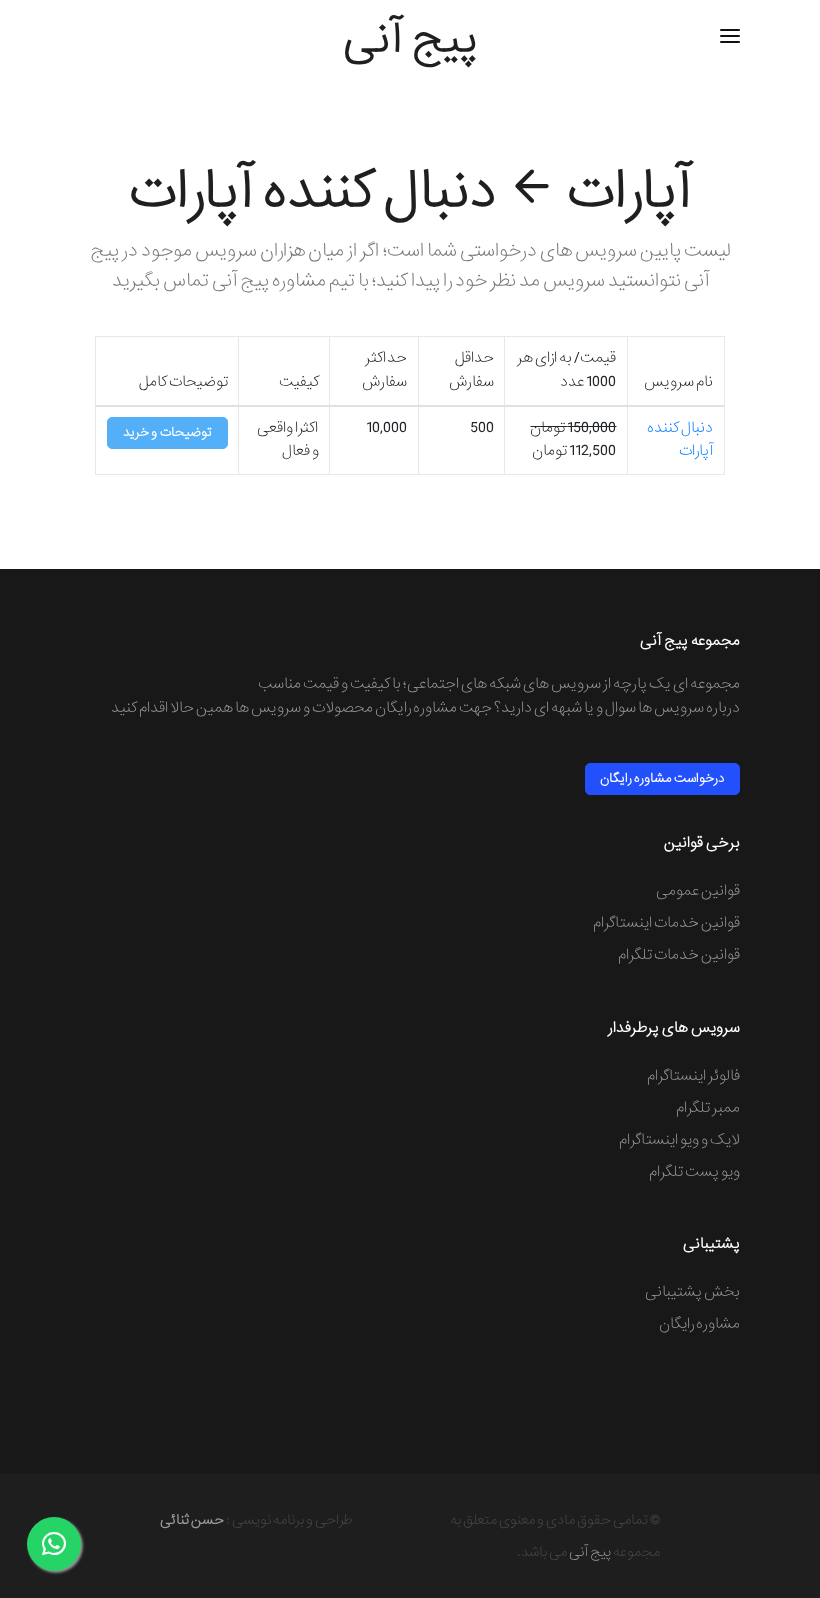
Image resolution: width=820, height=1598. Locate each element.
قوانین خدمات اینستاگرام (666, 923)
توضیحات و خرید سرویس (167, 436)
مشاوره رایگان (699, 1324)
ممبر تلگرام (708, 1108)
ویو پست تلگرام (694, 1172)
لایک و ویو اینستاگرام (679, 1140)
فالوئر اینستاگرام (693, 1076)
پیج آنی (590, 1552)
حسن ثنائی (192, 1520)
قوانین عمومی (698, 891)
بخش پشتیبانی (692, 1292)
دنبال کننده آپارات (680, 439)
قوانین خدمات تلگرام (679, 955)
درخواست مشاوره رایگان (662, 778)
